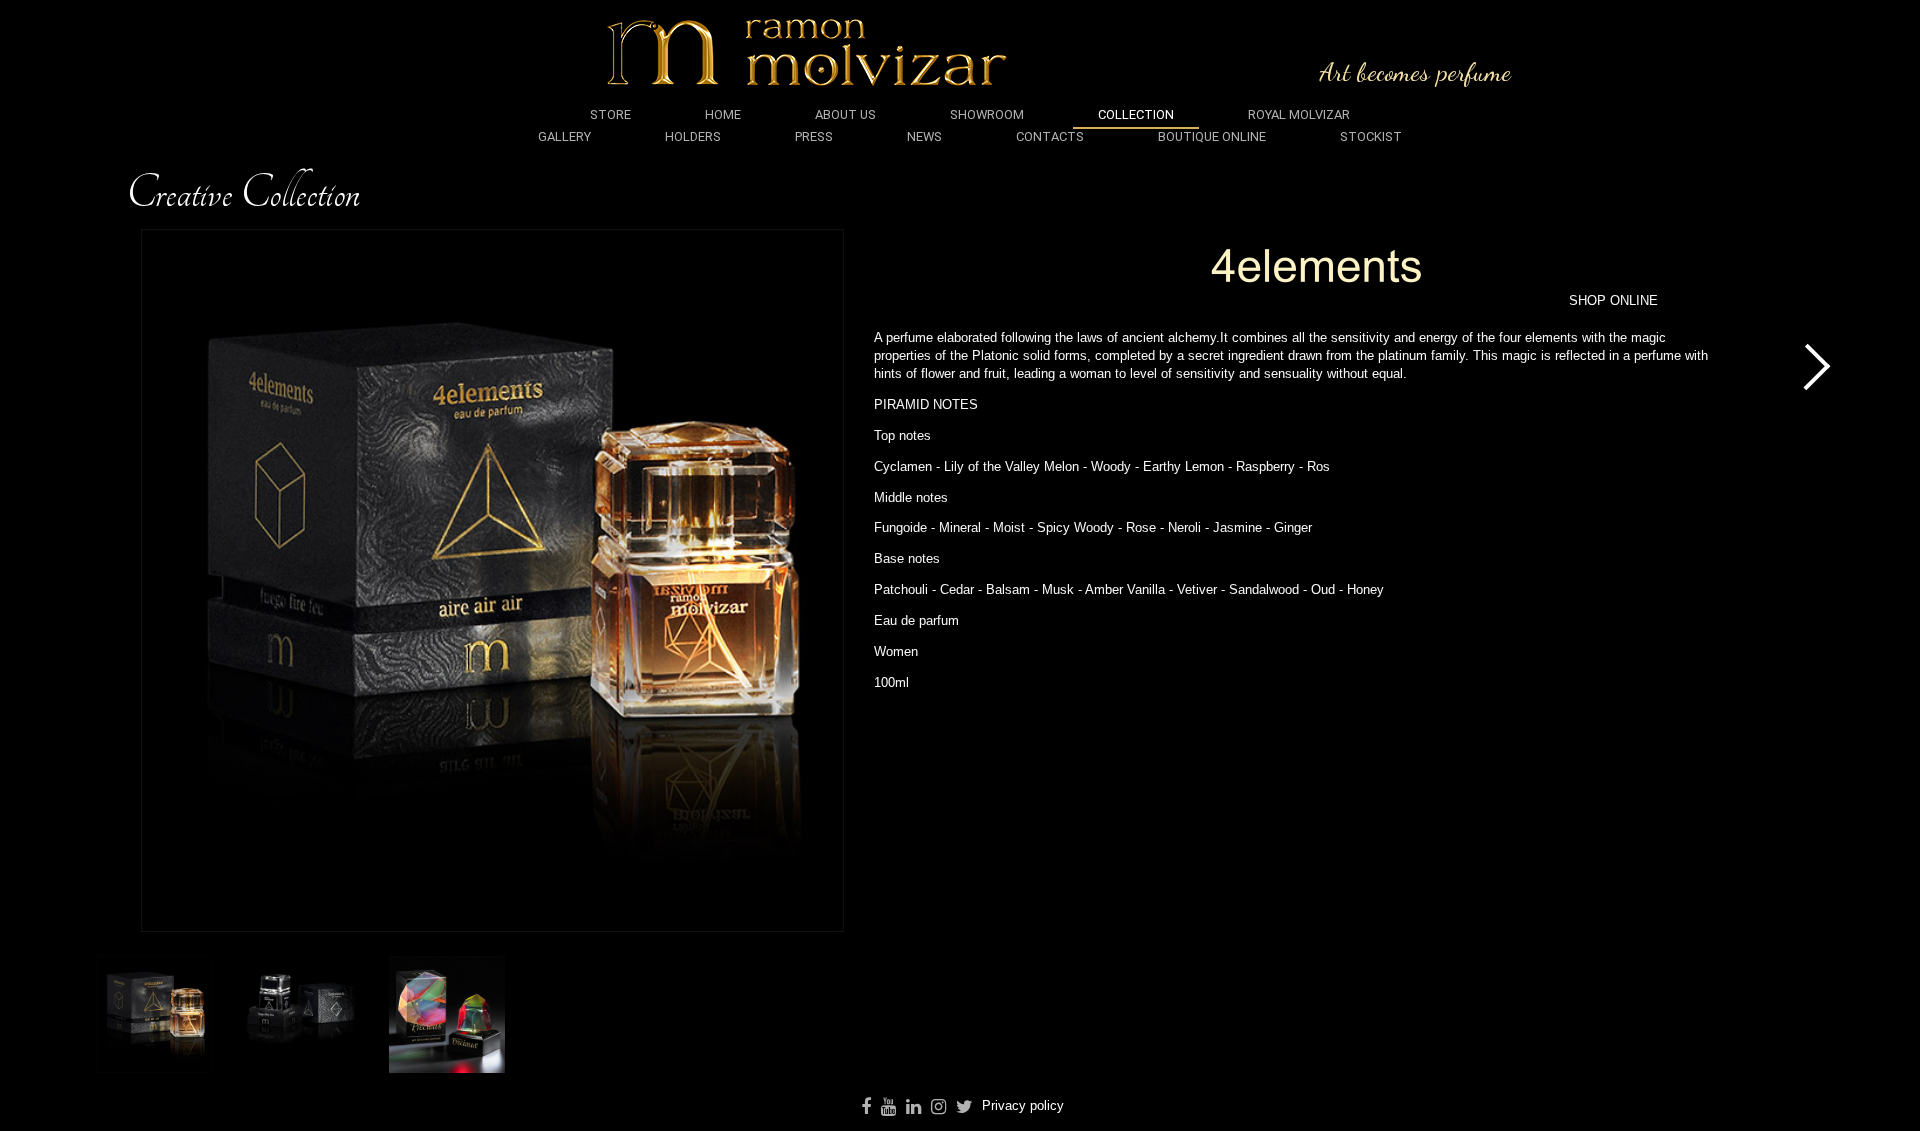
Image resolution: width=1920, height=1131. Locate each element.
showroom (987, 114)
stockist (1371, 136)
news (924, 136)
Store (610, 114)
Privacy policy (1023, 1105)
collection (1136, 114)
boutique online (1212, 136)
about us (845, 114)
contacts (1050, 136)
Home (723, 114)
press (814, 136)
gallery (564, 136)
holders (693, 136)
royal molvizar (1299, 114)
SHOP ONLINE (1613, 300)
